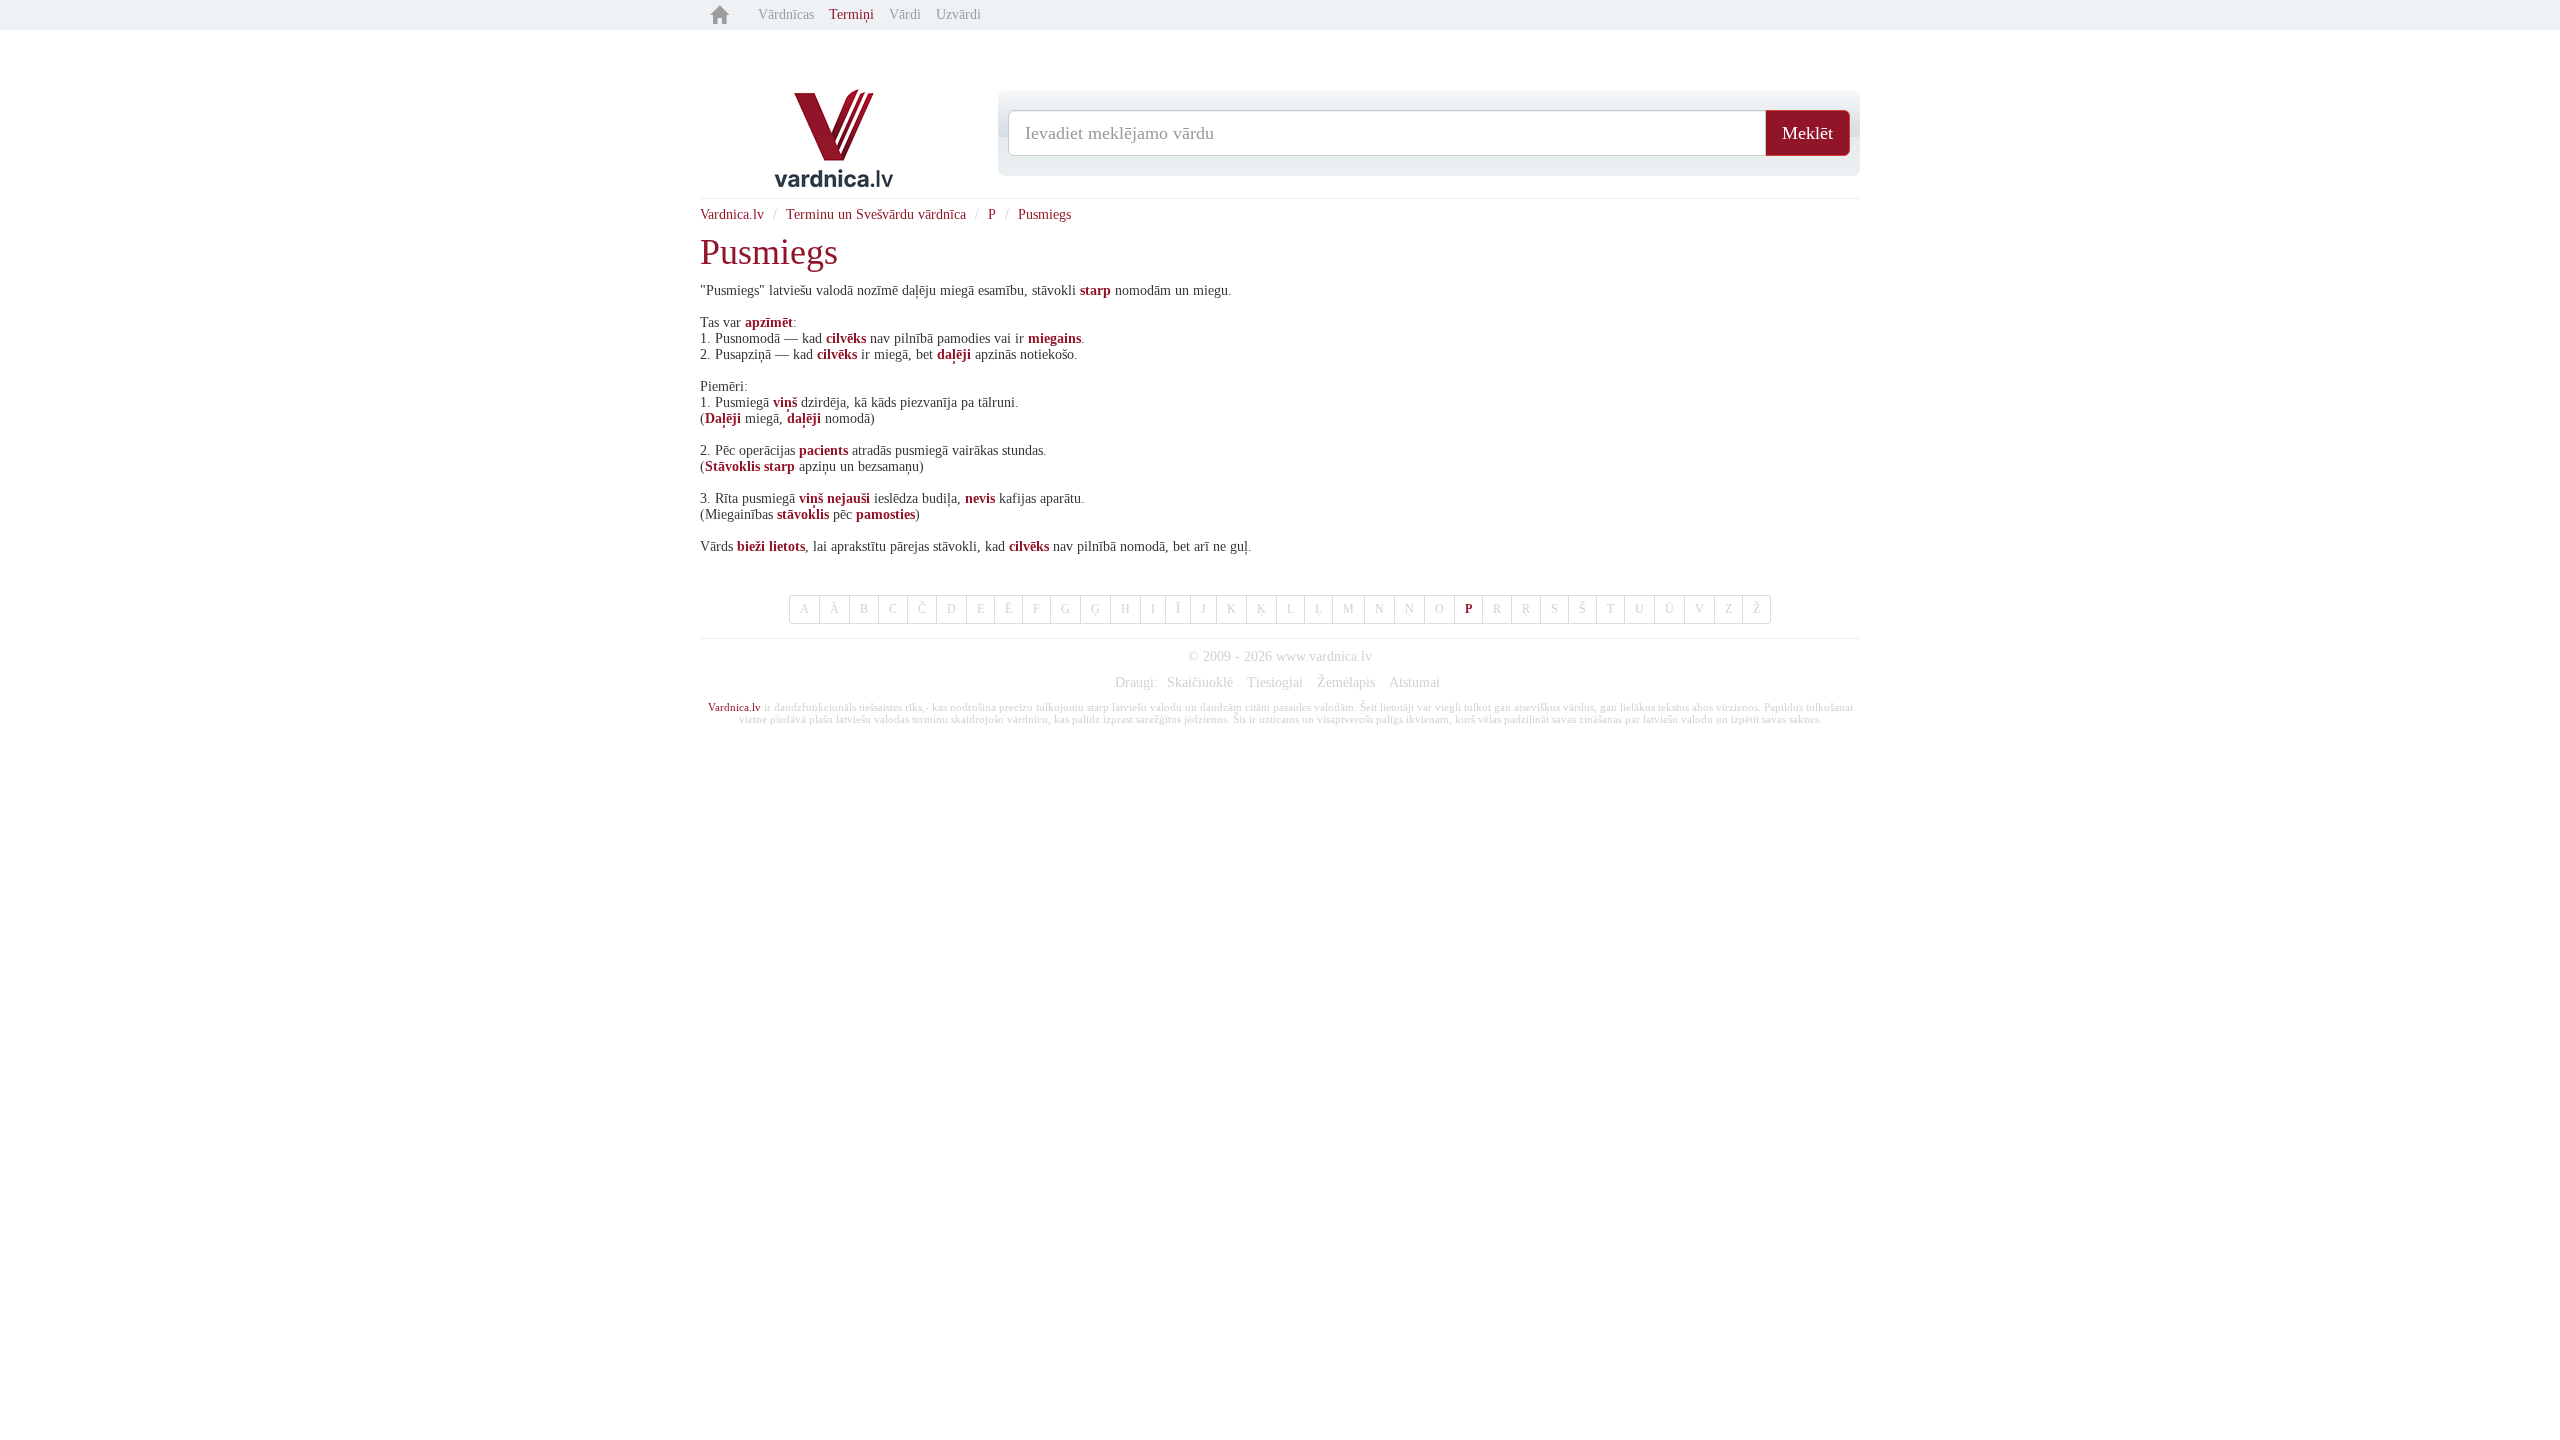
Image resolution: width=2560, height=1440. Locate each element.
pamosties (885, 514)
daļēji (954, 354)
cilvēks (846, 338)
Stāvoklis (732, 466)
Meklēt (1807, 133)
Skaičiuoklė (1200, 682)
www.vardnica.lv (1324, 656)
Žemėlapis (1346, 682)
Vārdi (905, 14)
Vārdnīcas (786, 14)
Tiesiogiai (1275, 682)
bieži (751, 546)
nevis (980, 498)
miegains (1054, 338)
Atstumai (1414, 682)
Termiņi (851, 14)
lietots (787, 546)
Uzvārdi (958, 14)
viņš (785, 402)
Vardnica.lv (732, 214)
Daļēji (723, 418)
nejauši (848, 498)
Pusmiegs (1044, 214)
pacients (823, 450)
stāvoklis (803, 514)
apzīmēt (769, 322)
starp (1095, 290)
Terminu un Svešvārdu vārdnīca (876, 214)
